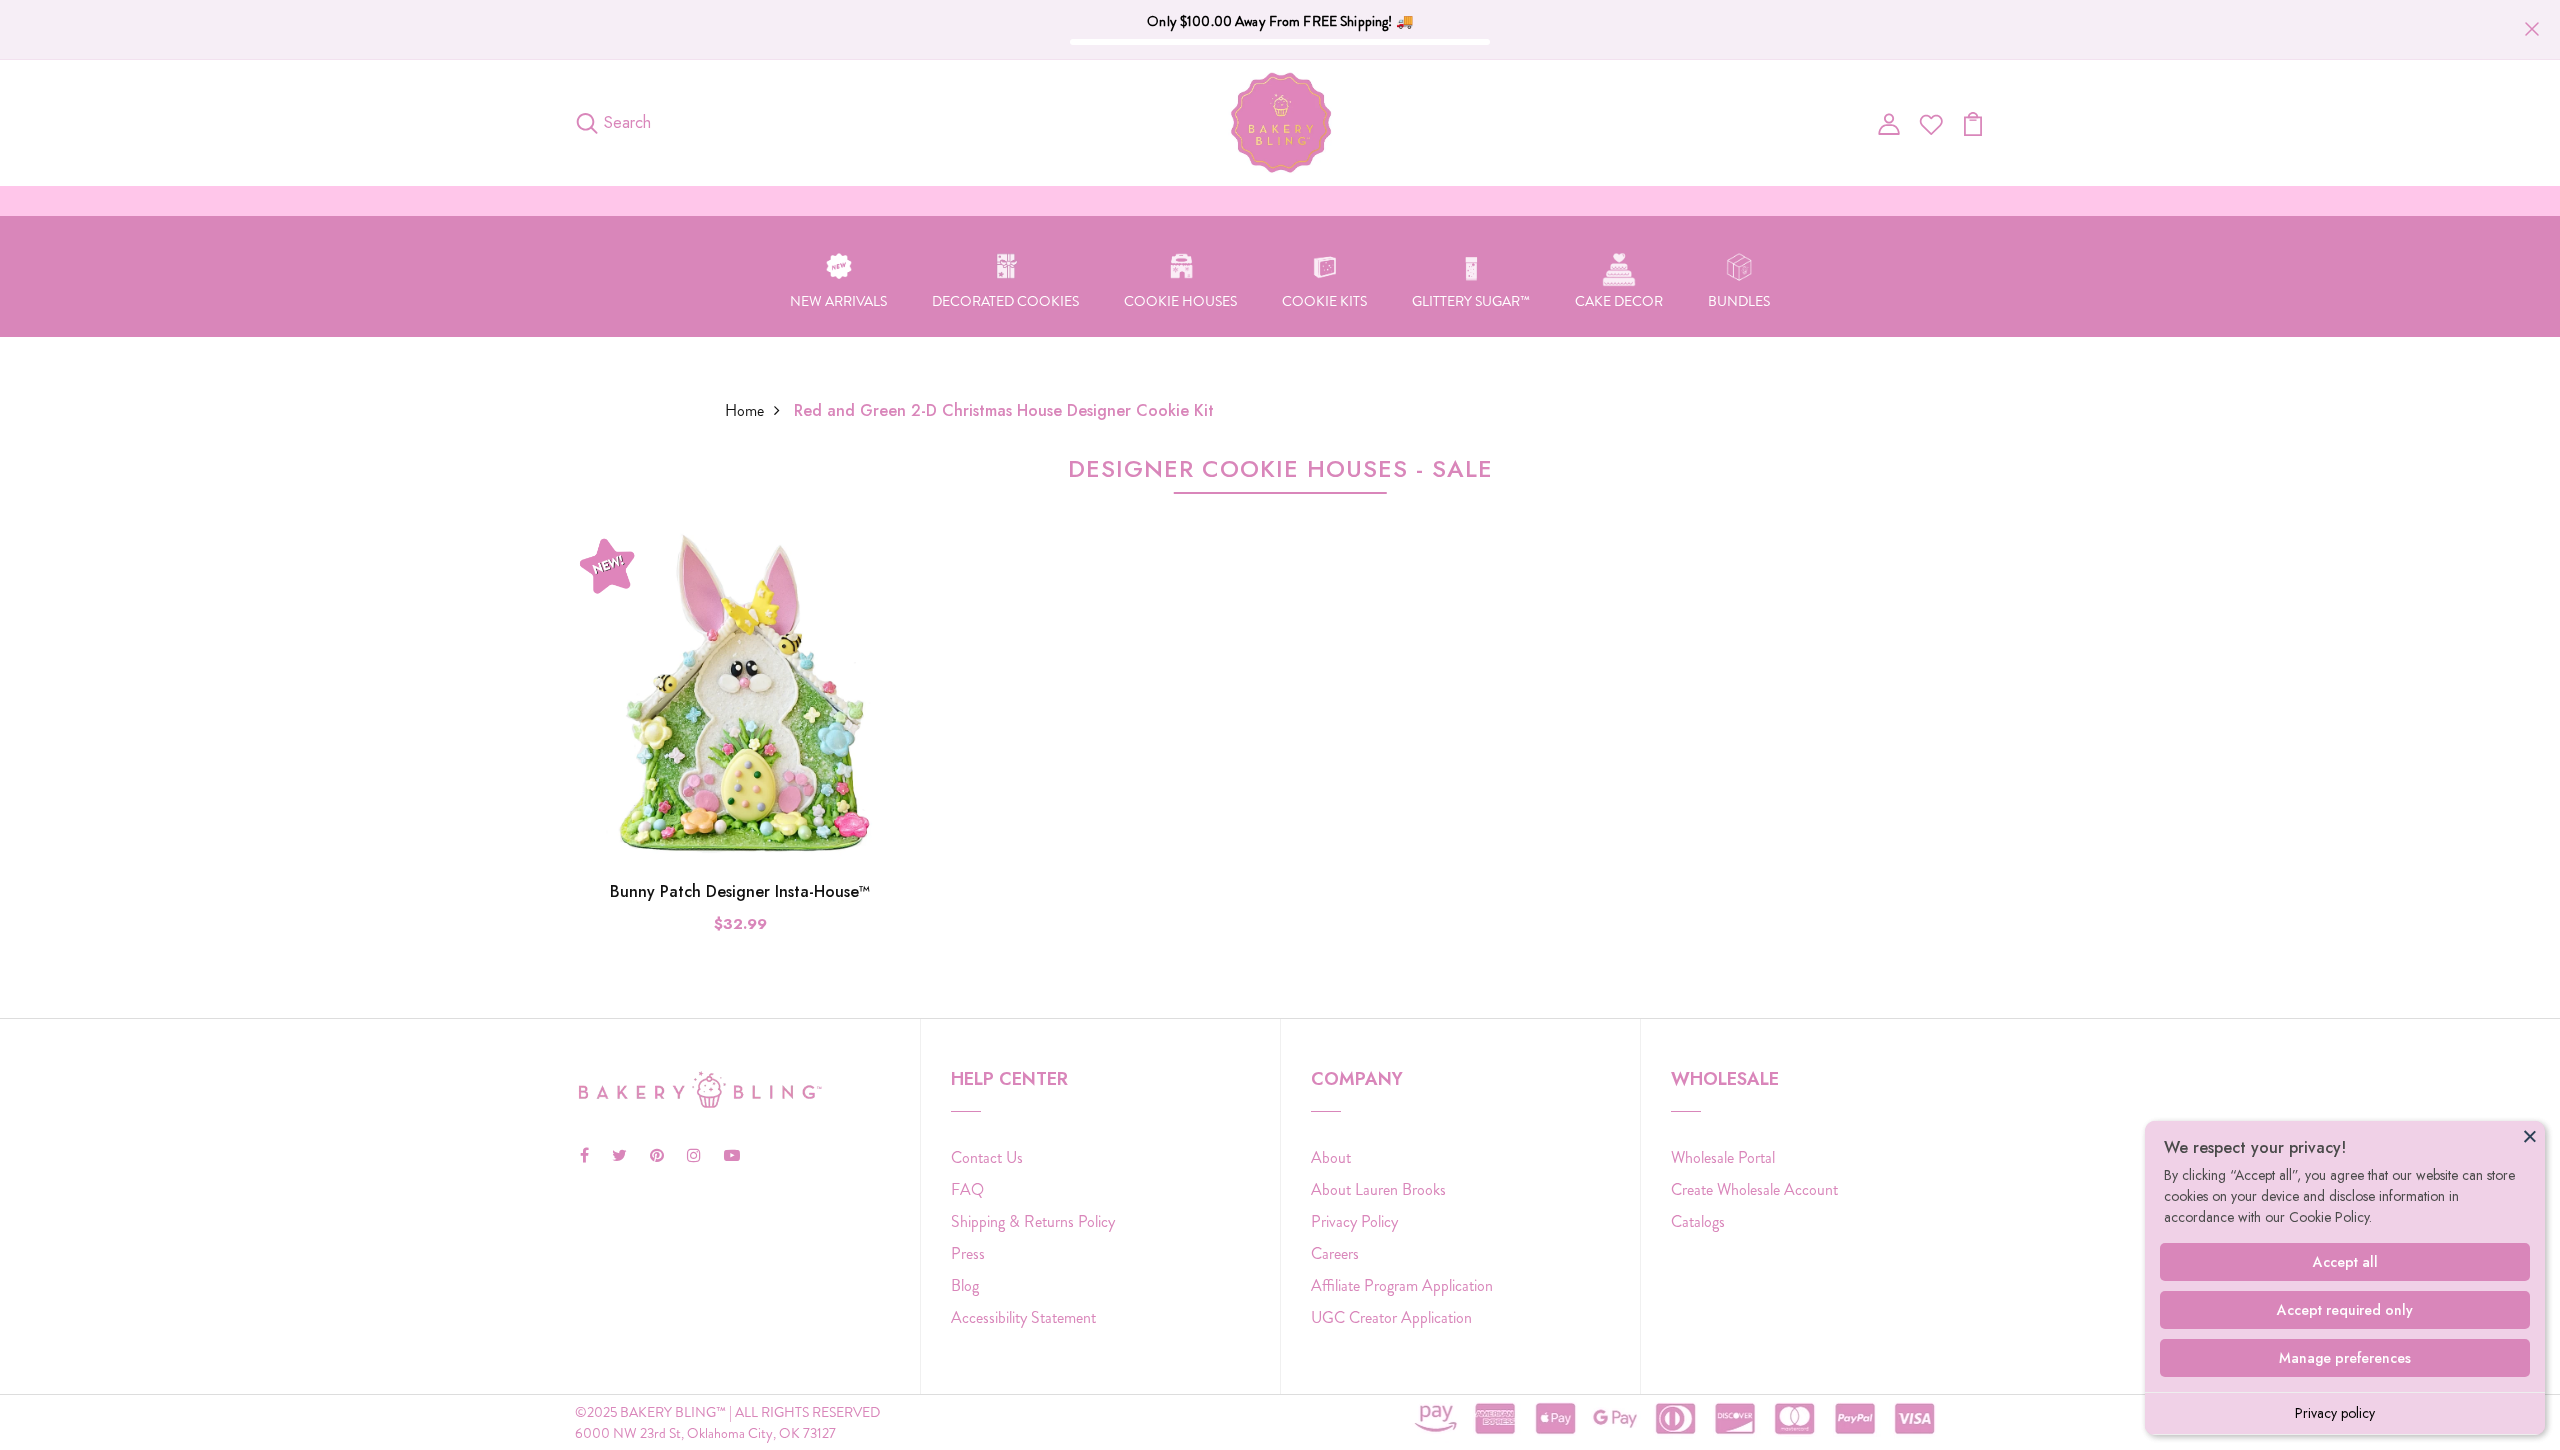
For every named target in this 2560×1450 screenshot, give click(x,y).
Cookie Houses (1180, 301)
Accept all (2345, 1262)
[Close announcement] (2532, 29)
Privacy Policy (1354, 1221)
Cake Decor (1619, 301)
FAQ (967, 1189)
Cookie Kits (1324, 301)
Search (627, 122)
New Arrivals (838, 301)
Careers (1335, 1253)
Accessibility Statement (1023, 1317)
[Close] (2530, 1136)
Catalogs (1698, 1221)
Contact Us (987, 1157)
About (1331, 1157)
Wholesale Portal (1723, 1157)
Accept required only (2345, 1310)
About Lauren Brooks (1378, 1189)
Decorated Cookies (1005, 301)
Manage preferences (2345, 1358)
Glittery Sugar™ (1471, 301)
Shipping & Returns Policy (1033, 1221)
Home (744, 410)
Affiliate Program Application (1402, 1285)
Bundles (1739, 301)
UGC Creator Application (1391, 1317)
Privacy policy (2335, 1413)
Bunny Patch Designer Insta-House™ (740, 891)
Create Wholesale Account (1754, 1189)
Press (968, 1253)
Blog (965, 1285)
